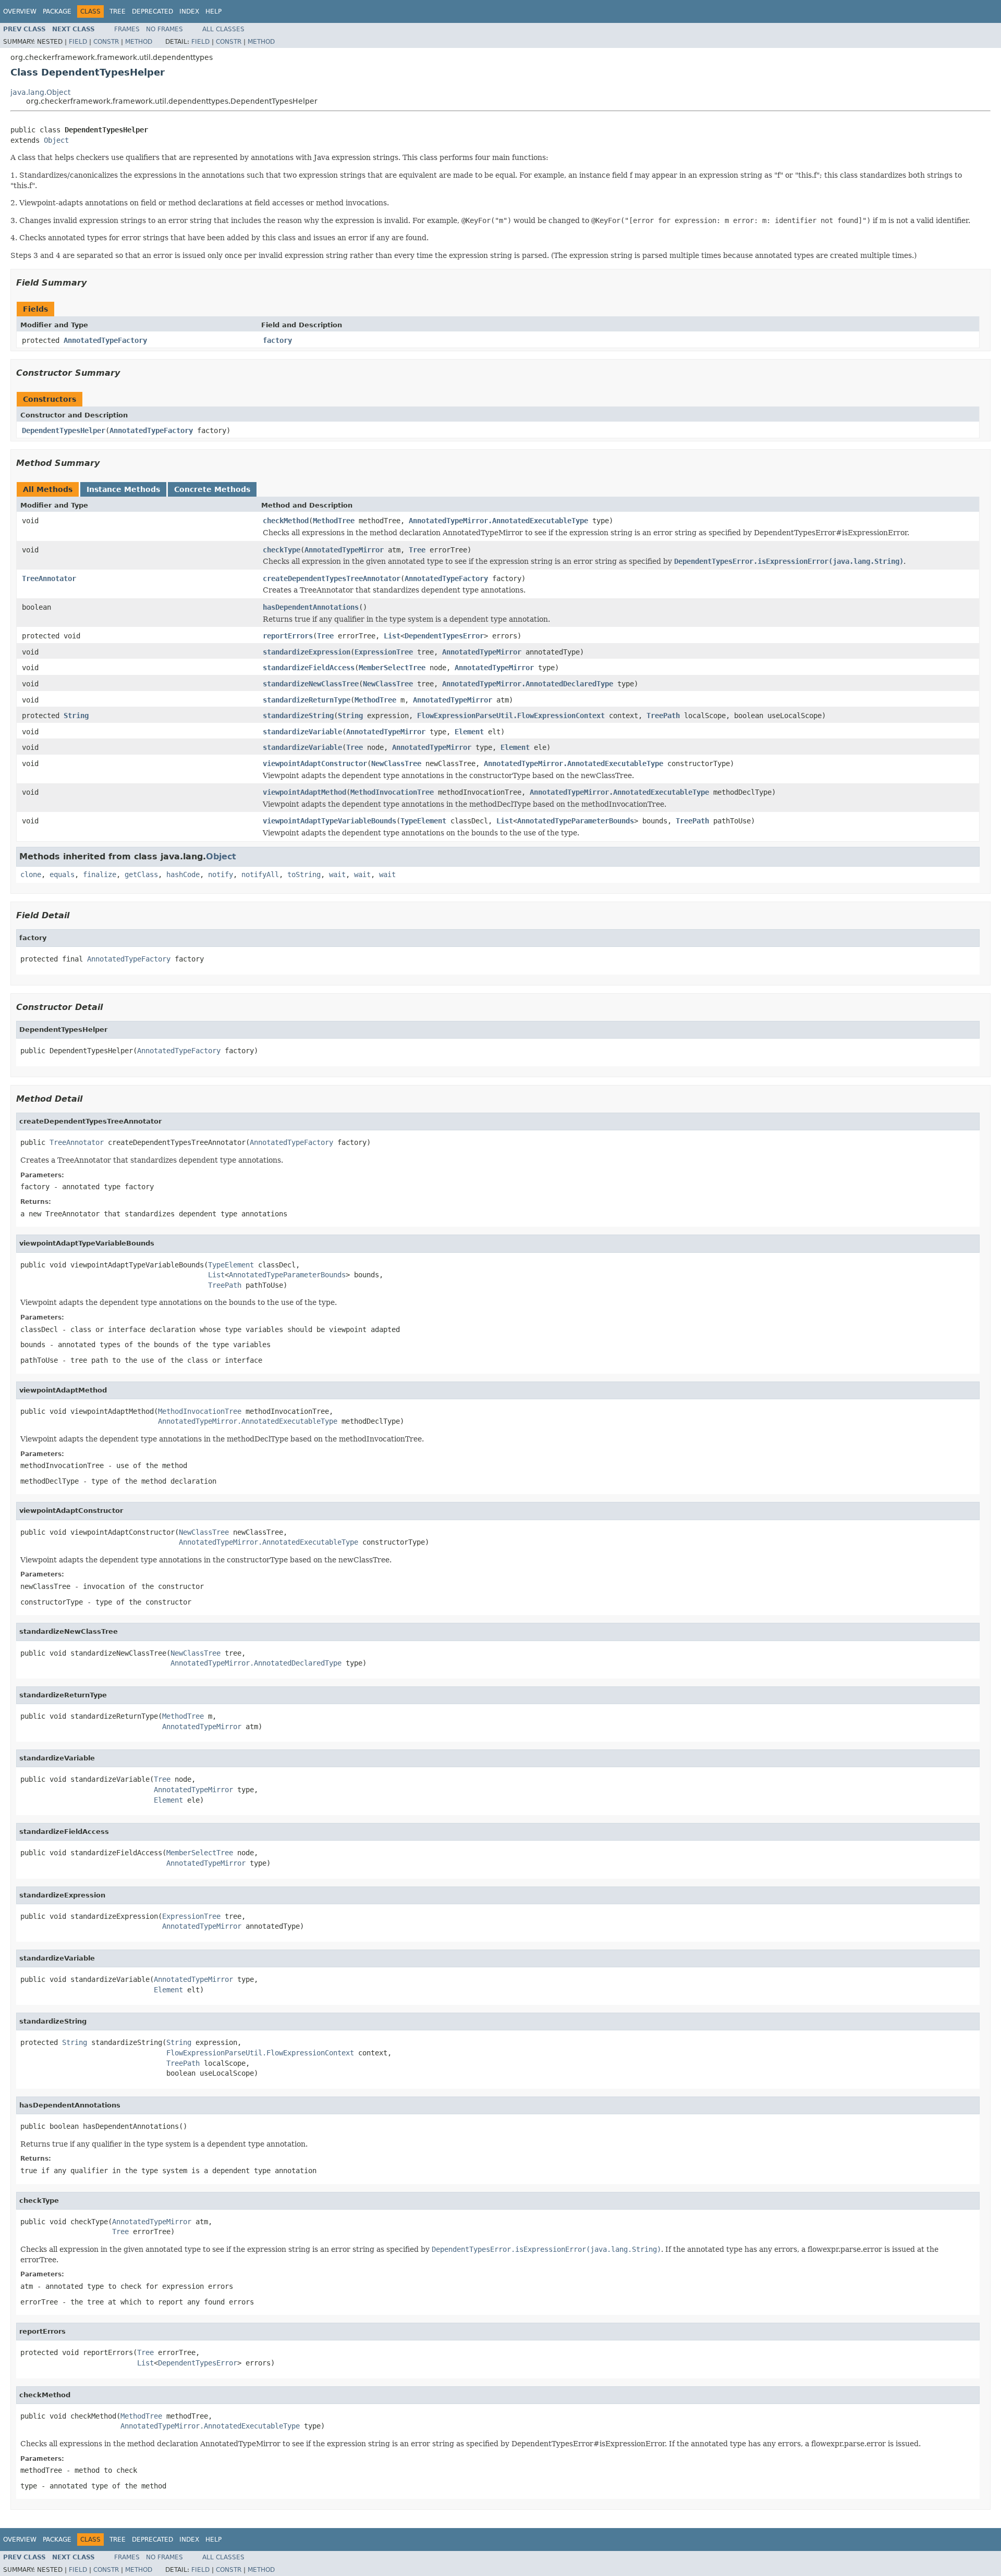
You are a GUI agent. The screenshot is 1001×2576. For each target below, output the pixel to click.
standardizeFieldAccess (309, 668)
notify (221, 874)
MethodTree (334, 521)
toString (304, 874)
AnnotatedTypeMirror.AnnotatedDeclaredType (528, 684)
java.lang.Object (40, 92)
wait (337, 874)
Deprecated (152, 11)
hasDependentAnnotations (311, 607)
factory (277, 340)
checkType (282, 550)
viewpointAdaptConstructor (315, 763)
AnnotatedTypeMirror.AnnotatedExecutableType (498, 521)
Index (189, 11)
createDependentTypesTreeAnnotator (332, 578)
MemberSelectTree (392, 668)
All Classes (223, 29)
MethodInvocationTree (392, 792)
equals (62, 874)
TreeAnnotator (49, 578)
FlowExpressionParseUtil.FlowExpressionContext (511, 716)
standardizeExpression (307, 652)
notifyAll (260, 874)
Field (78, 42)
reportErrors (288, 636)
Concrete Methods (212, 489)
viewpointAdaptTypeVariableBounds (329, 821)
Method (139, 42)
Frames (127, 29)
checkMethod (286, 521)
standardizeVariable (302, 732)
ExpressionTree (384, 652)
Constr (106, 42)
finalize (100, 874)
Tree (118, 11)
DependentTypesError (444, 636)
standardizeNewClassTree (311, 684)
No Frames (164, 29)
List (392, 636)
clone (31, 874)
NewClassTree (388, 684)
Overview (20, 11)
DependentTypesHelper (64, 430)
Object (56, 140)
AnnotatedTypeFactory (105, 340)
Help (213, 11)
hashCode (183, 874)
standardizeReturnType (307, 700)
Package (57, 11)
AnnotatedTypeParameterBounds (576, 821)
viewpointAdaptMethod (304, 792)
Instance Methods (123, 489)
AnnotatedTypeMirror (344, 550)
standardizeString (298, 716)
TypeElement (423, 821)
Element (469, 732)
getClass (141, 874)
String (76, 716)
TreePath (663, 716)
